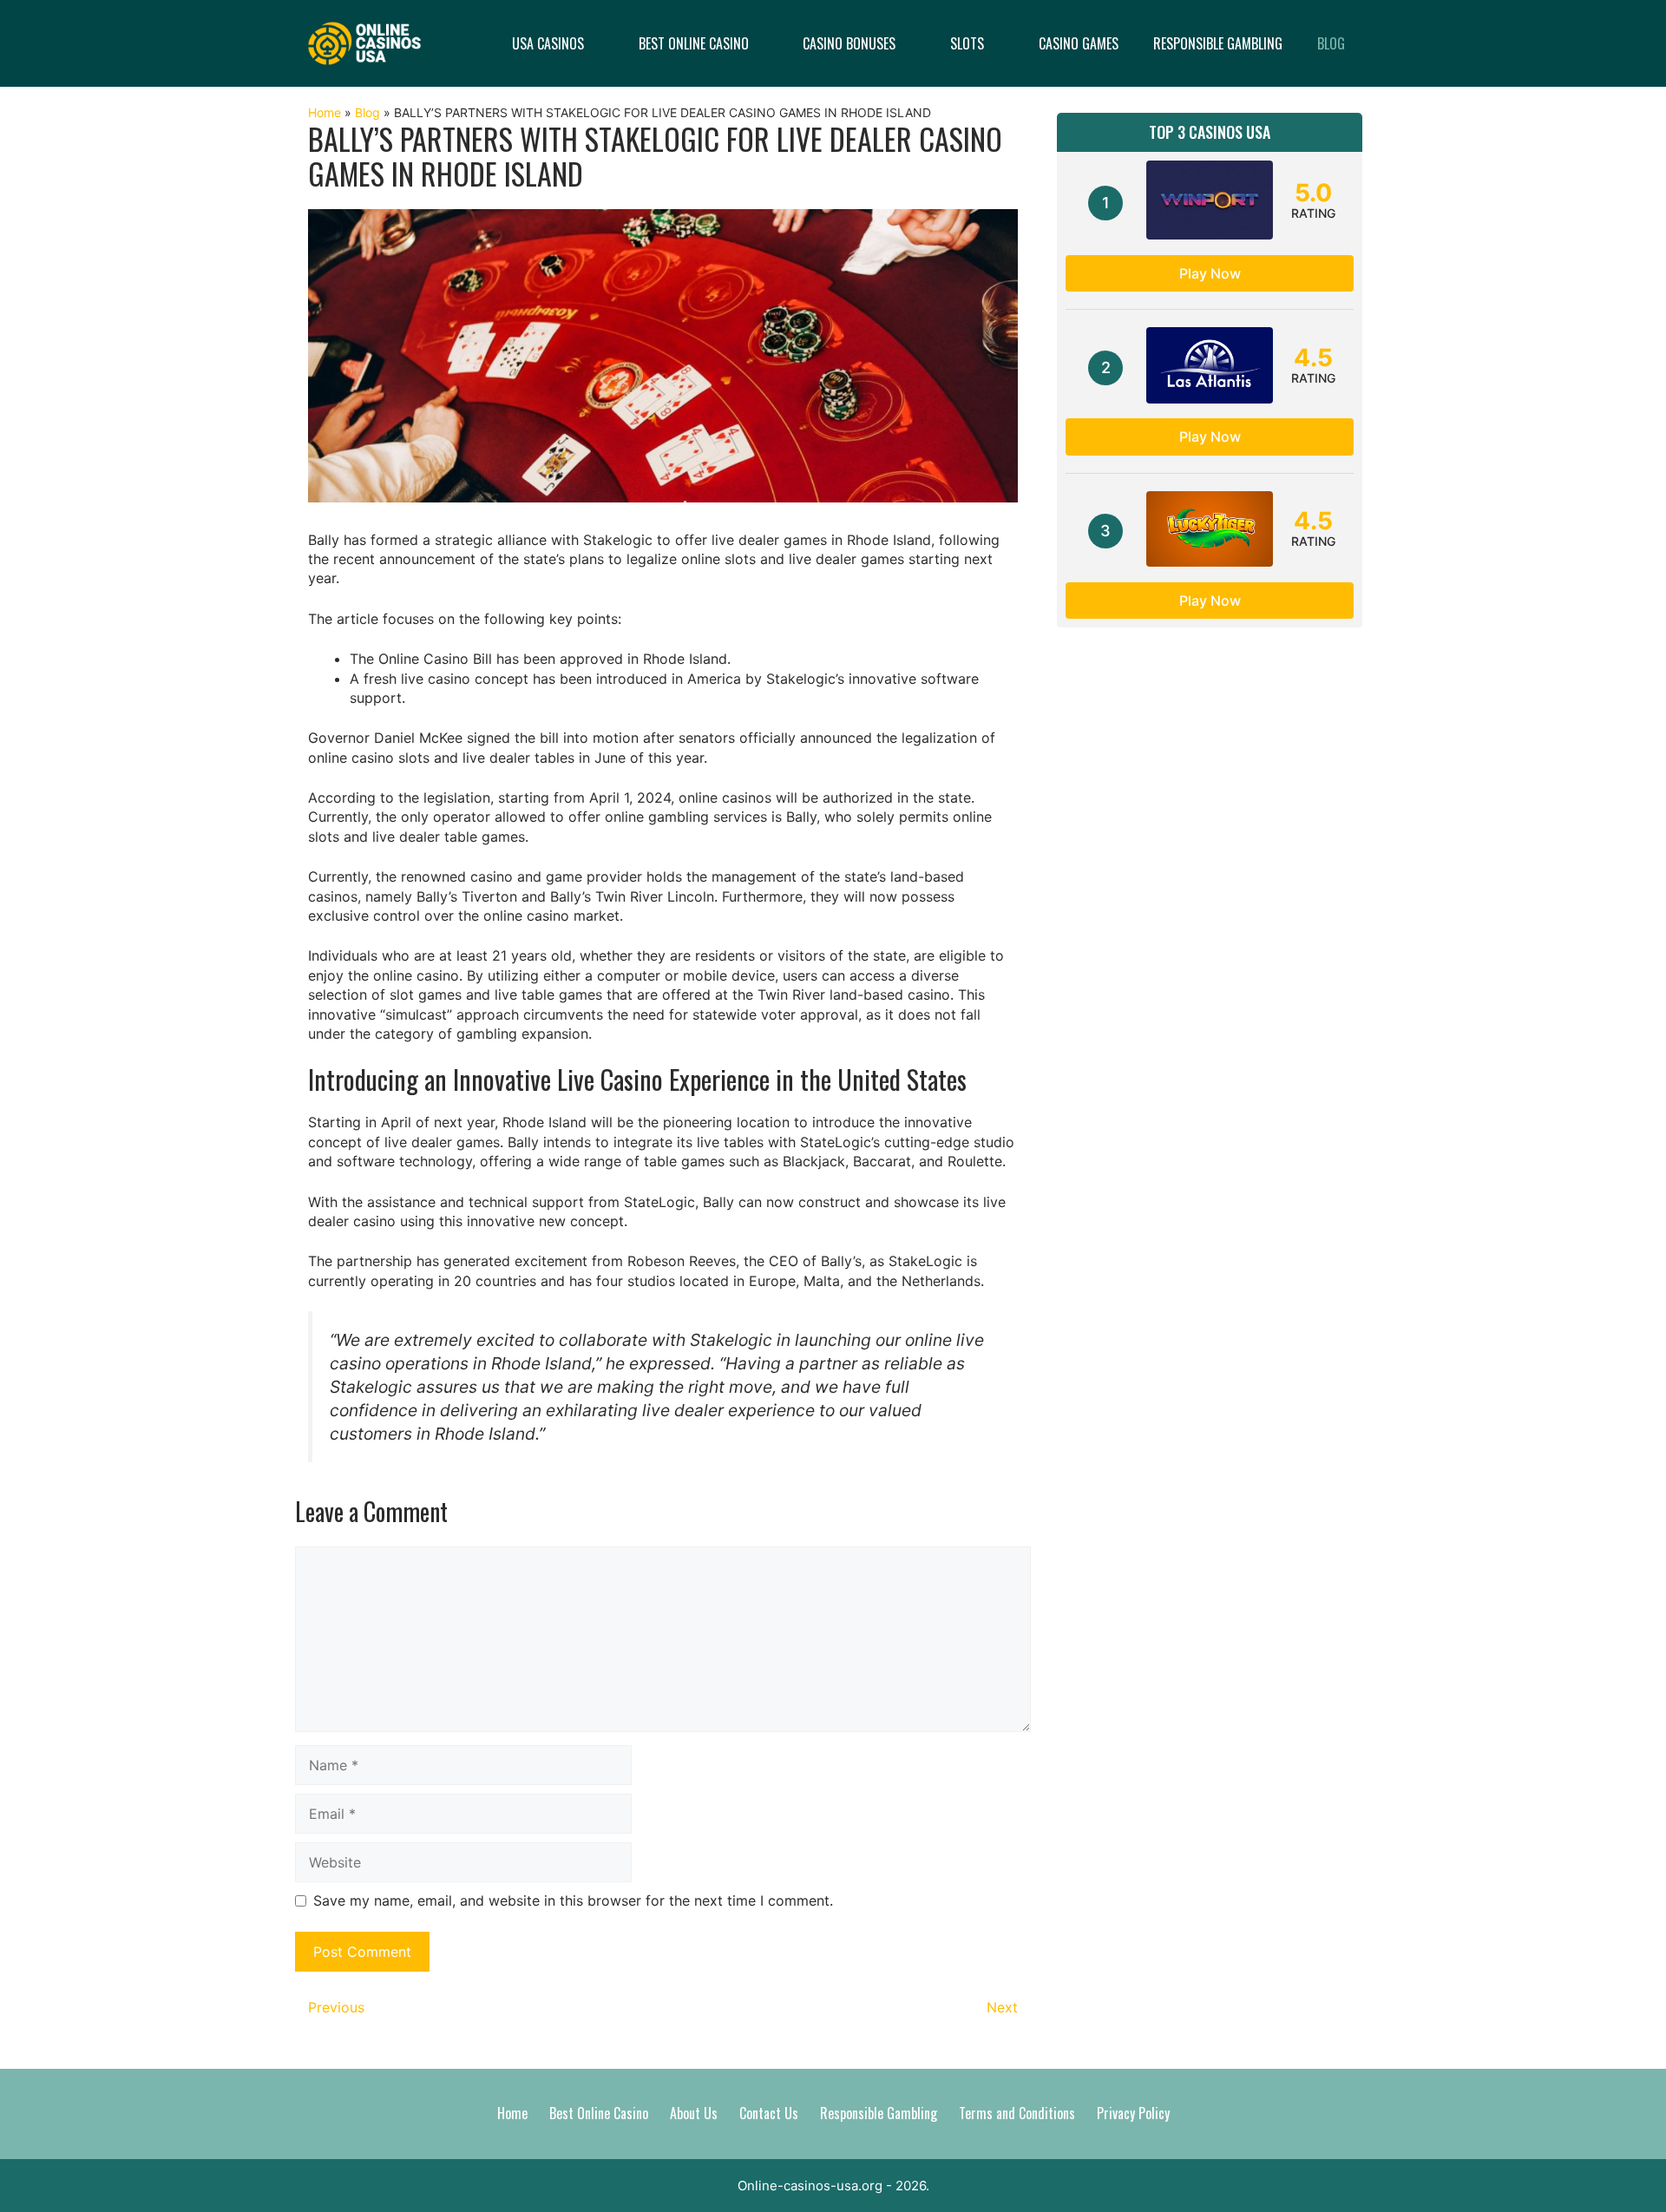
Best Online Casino (694, 43)
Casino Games (1079, 43)
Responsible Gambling (1218, 43)
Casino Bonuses (849, 43)
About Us (694, 2113)
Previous (336, 2007)
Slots (967, 43)
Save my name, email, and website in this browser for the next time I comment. (573, 1900)
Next (1002, 2007)
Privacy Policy (1133, 2113)
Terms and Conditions (1017, 2113)
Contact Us (769, 2113)
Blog (1331, 43)
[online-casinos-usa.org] (364, 42)
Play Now (1210, 273)
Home (325, 112)
